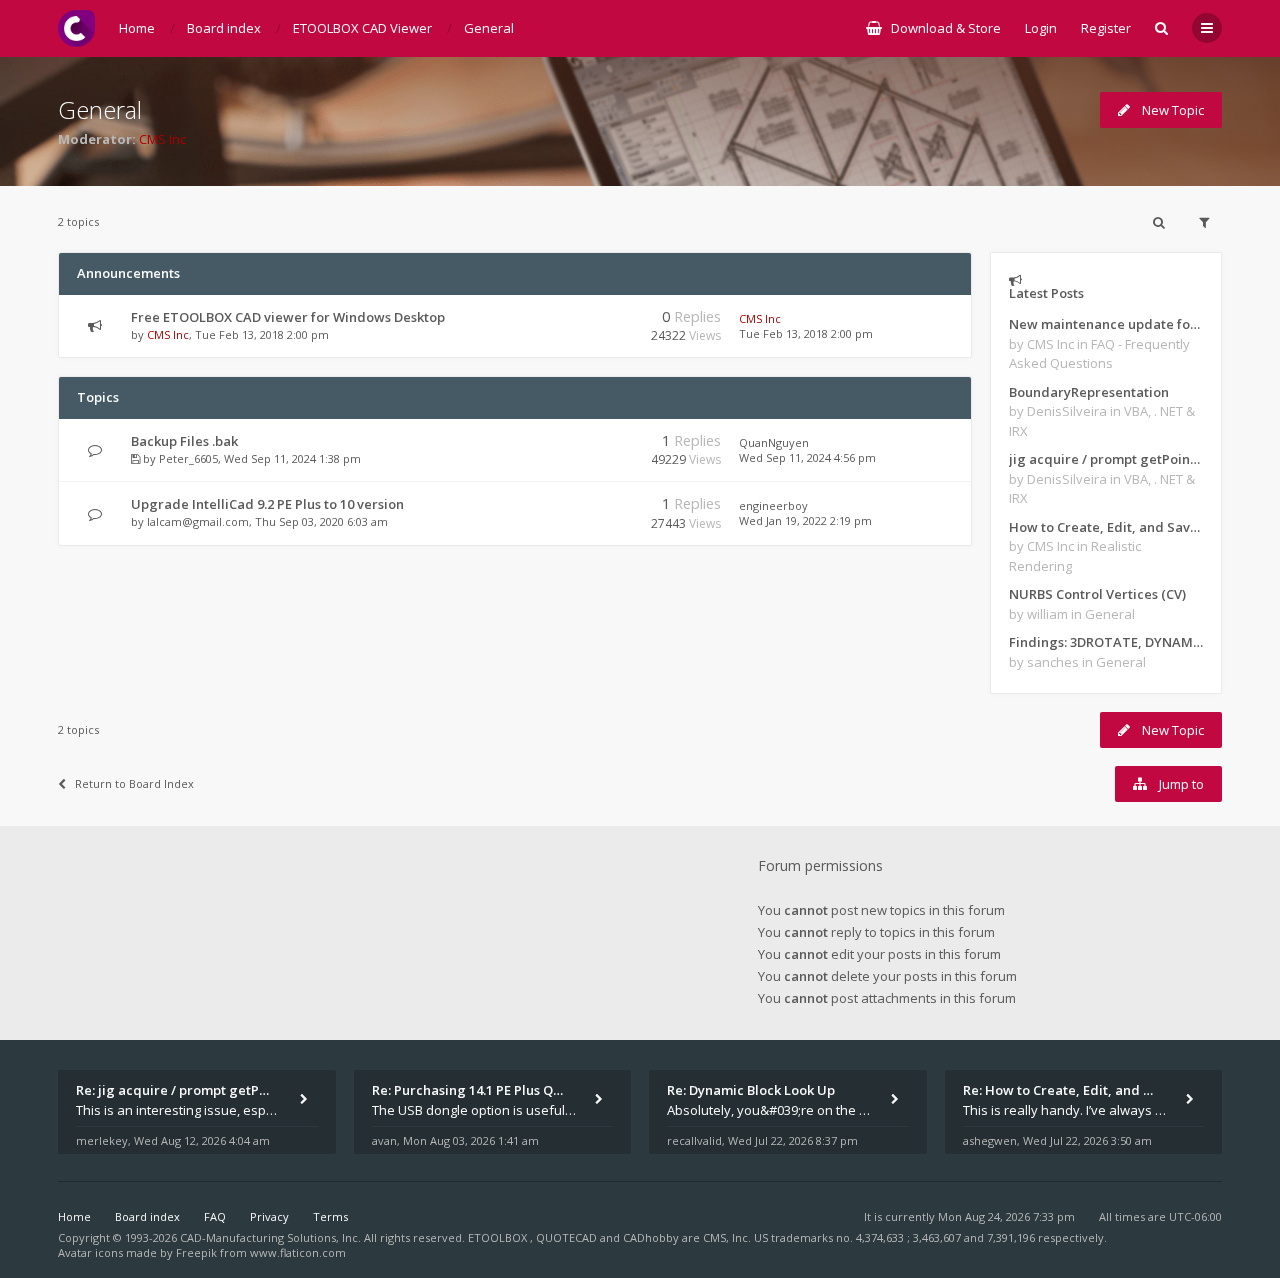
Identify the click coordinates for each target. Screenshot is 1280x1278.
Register (1106, 28)
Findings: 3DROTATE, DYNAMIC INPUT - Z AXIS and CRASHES (1106, 642)
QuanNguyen (774, 442)
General (100, 109)
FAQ (215, 1216)
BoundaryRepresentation (1089, 392)
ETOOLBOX (499, 1237)
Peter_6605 (188, 458)
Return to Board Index (134, 783)
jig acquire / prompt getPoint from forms (1106, 459)
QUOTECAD (568, 1237)
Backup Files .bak (184, 441)
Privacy (269, 1216)
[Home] (76, 28)
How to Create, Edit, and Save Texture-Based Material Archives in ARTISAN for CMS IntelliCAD (1106, 527)
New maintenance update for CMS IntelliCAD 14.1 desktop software (1106, 324)
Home (74, 1216)
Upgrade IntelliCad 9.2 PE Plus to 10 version (267, 504)
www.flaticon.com (298, 1252)
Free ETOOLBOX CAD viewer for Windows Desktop (288, 317)
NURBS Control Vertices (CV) (1097, 594)
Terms (330, 1216)
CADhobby (651, 1237)
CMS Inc (162, 139)
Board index (147, 1216)
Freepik (196, 1252)
